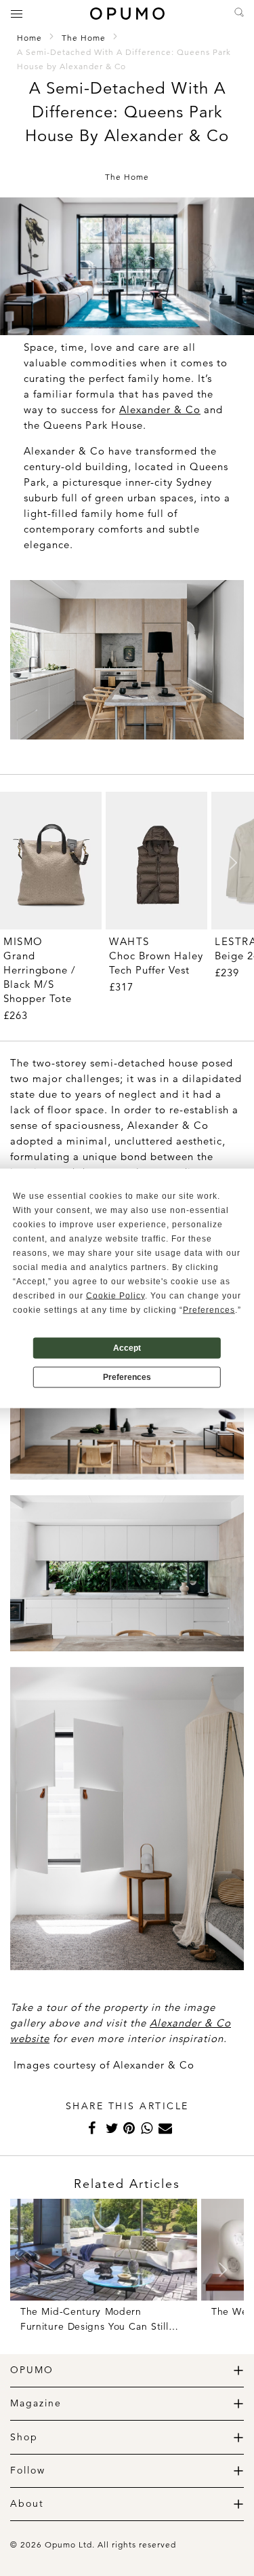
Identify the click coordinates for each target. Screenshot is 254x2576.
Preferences (127, 1377)
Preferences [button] (209, 1309)
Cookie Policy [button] (115, 1295)
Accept (127, 1348)
